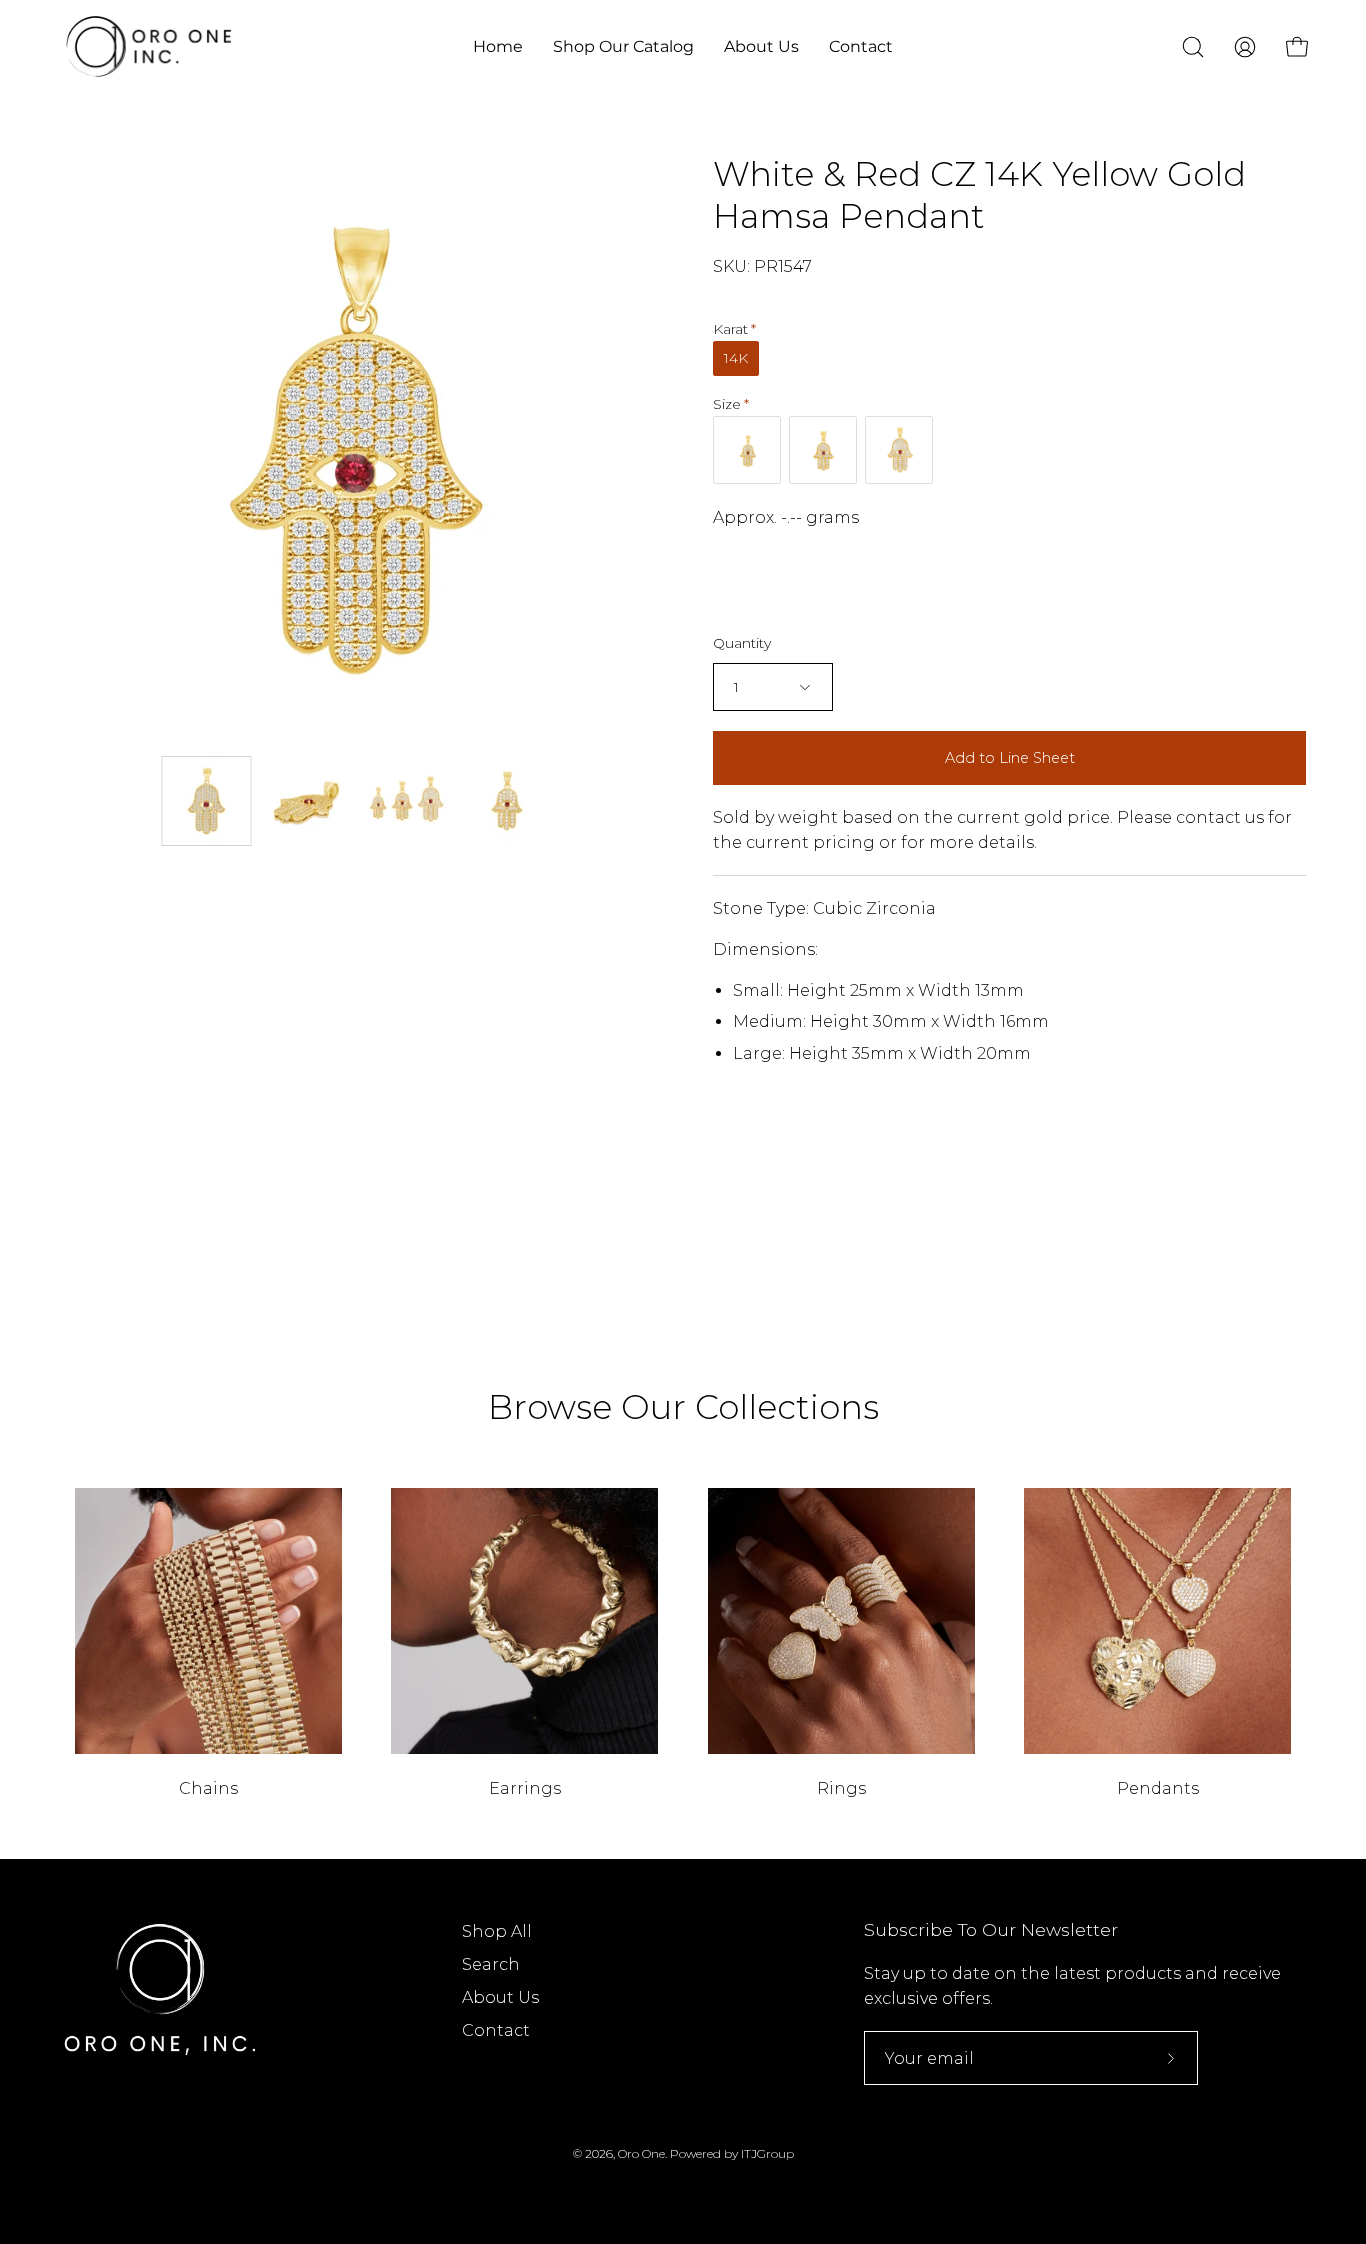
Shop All (497, 1931)
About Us (500, 1997)
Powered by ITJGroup (732, 2153)
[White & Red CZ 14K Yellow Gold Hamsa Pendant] (207, 801)
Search (491, 1964)
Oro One (641, 2153)
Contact (496, 2030)
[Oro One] (150, 46)
